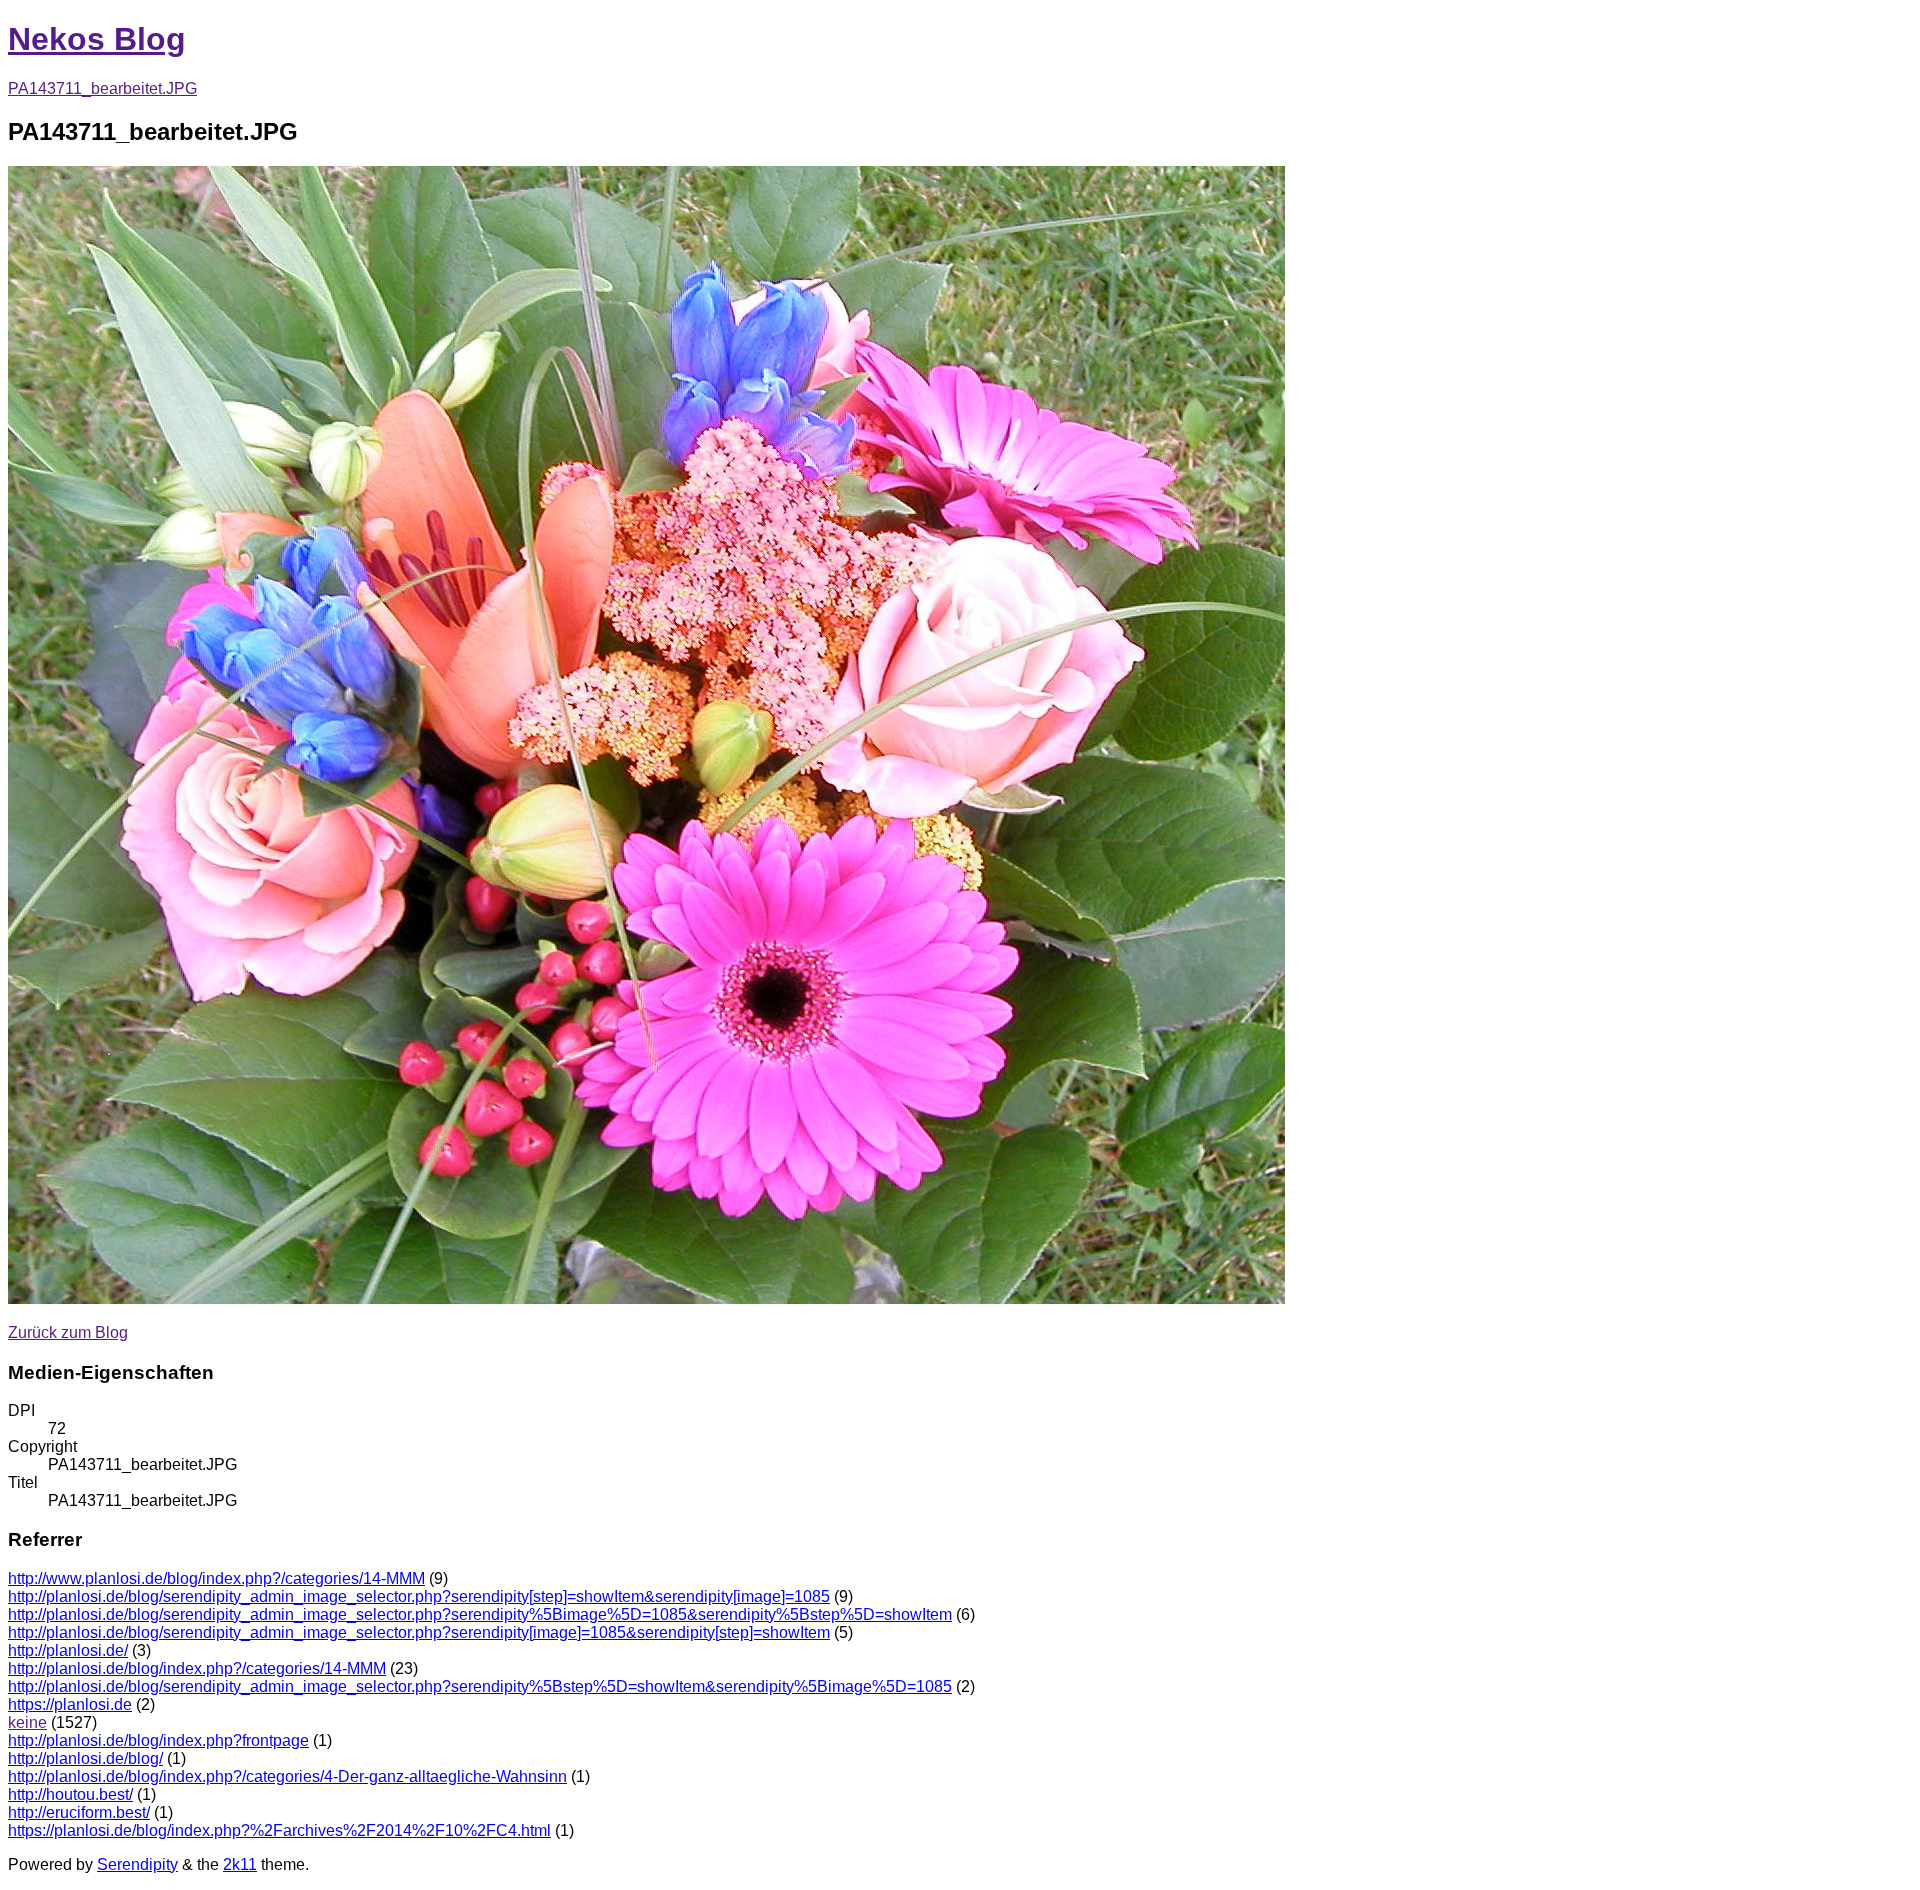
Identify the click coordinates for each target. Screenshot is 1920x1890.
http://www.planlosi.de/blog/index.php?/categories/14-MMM (216, 1578)
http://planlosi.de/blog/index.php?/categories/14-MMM (197, 1668)
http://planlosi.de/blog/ (85, 1758)
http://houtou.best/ (70, 1794)
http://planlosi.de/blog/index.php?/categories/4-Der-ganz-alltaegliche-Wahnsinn (287, 1776)
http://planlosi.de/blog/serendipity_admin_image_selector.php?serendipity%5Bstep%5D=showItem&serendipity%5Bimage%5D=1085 (480, 1686)
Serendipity (137, 1864)
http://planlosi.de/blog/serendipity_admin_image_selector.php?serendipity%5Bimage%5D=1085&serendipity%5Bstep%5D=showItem (480, 1614)
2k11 (240, 1864)
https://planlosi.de (70, 1704)
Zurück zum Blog (68, 1332)
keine (27, 1722)
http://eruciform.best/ (79, 1812)
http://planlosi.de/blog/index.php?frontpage (158, 1740)
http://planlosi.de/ (68, 1650)
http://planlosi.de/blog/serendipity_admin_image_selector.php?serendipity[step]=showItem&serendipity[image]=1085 (419, 1596)
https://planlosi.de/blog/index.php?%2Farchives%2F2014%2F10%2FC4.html (279, 1830)
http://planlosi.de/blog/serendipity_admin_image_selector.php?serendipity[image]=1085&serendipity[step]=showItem (419, 1632)
